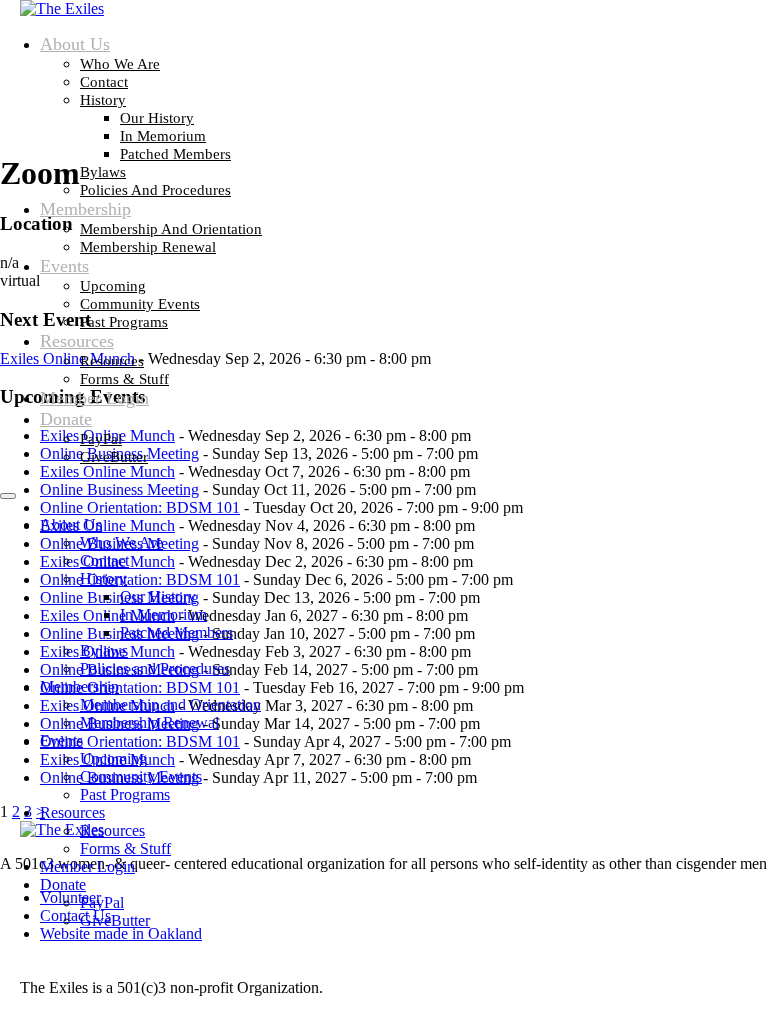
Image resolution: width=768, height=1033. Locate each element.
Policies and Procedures (155, 190)
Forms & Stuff (124, 379)
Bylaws (103, 172)
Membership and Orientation (171, 229)
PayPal (101, 439)
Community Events (140, 304)
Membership (85, 209)
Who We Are (120, 64)
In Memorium (163, 136)
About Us (75, 44)
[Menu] (8, 496)
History (103, 100)
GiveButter (114, 457)
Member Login (94, 398)
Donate (66, 419)
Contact (104, 82)
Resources (77, 341)
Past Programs (124, 322)
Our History (157, 118)
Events (64, 266)
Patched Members (175, 154)
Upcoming (113, 286)
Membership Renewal (148, 247)
